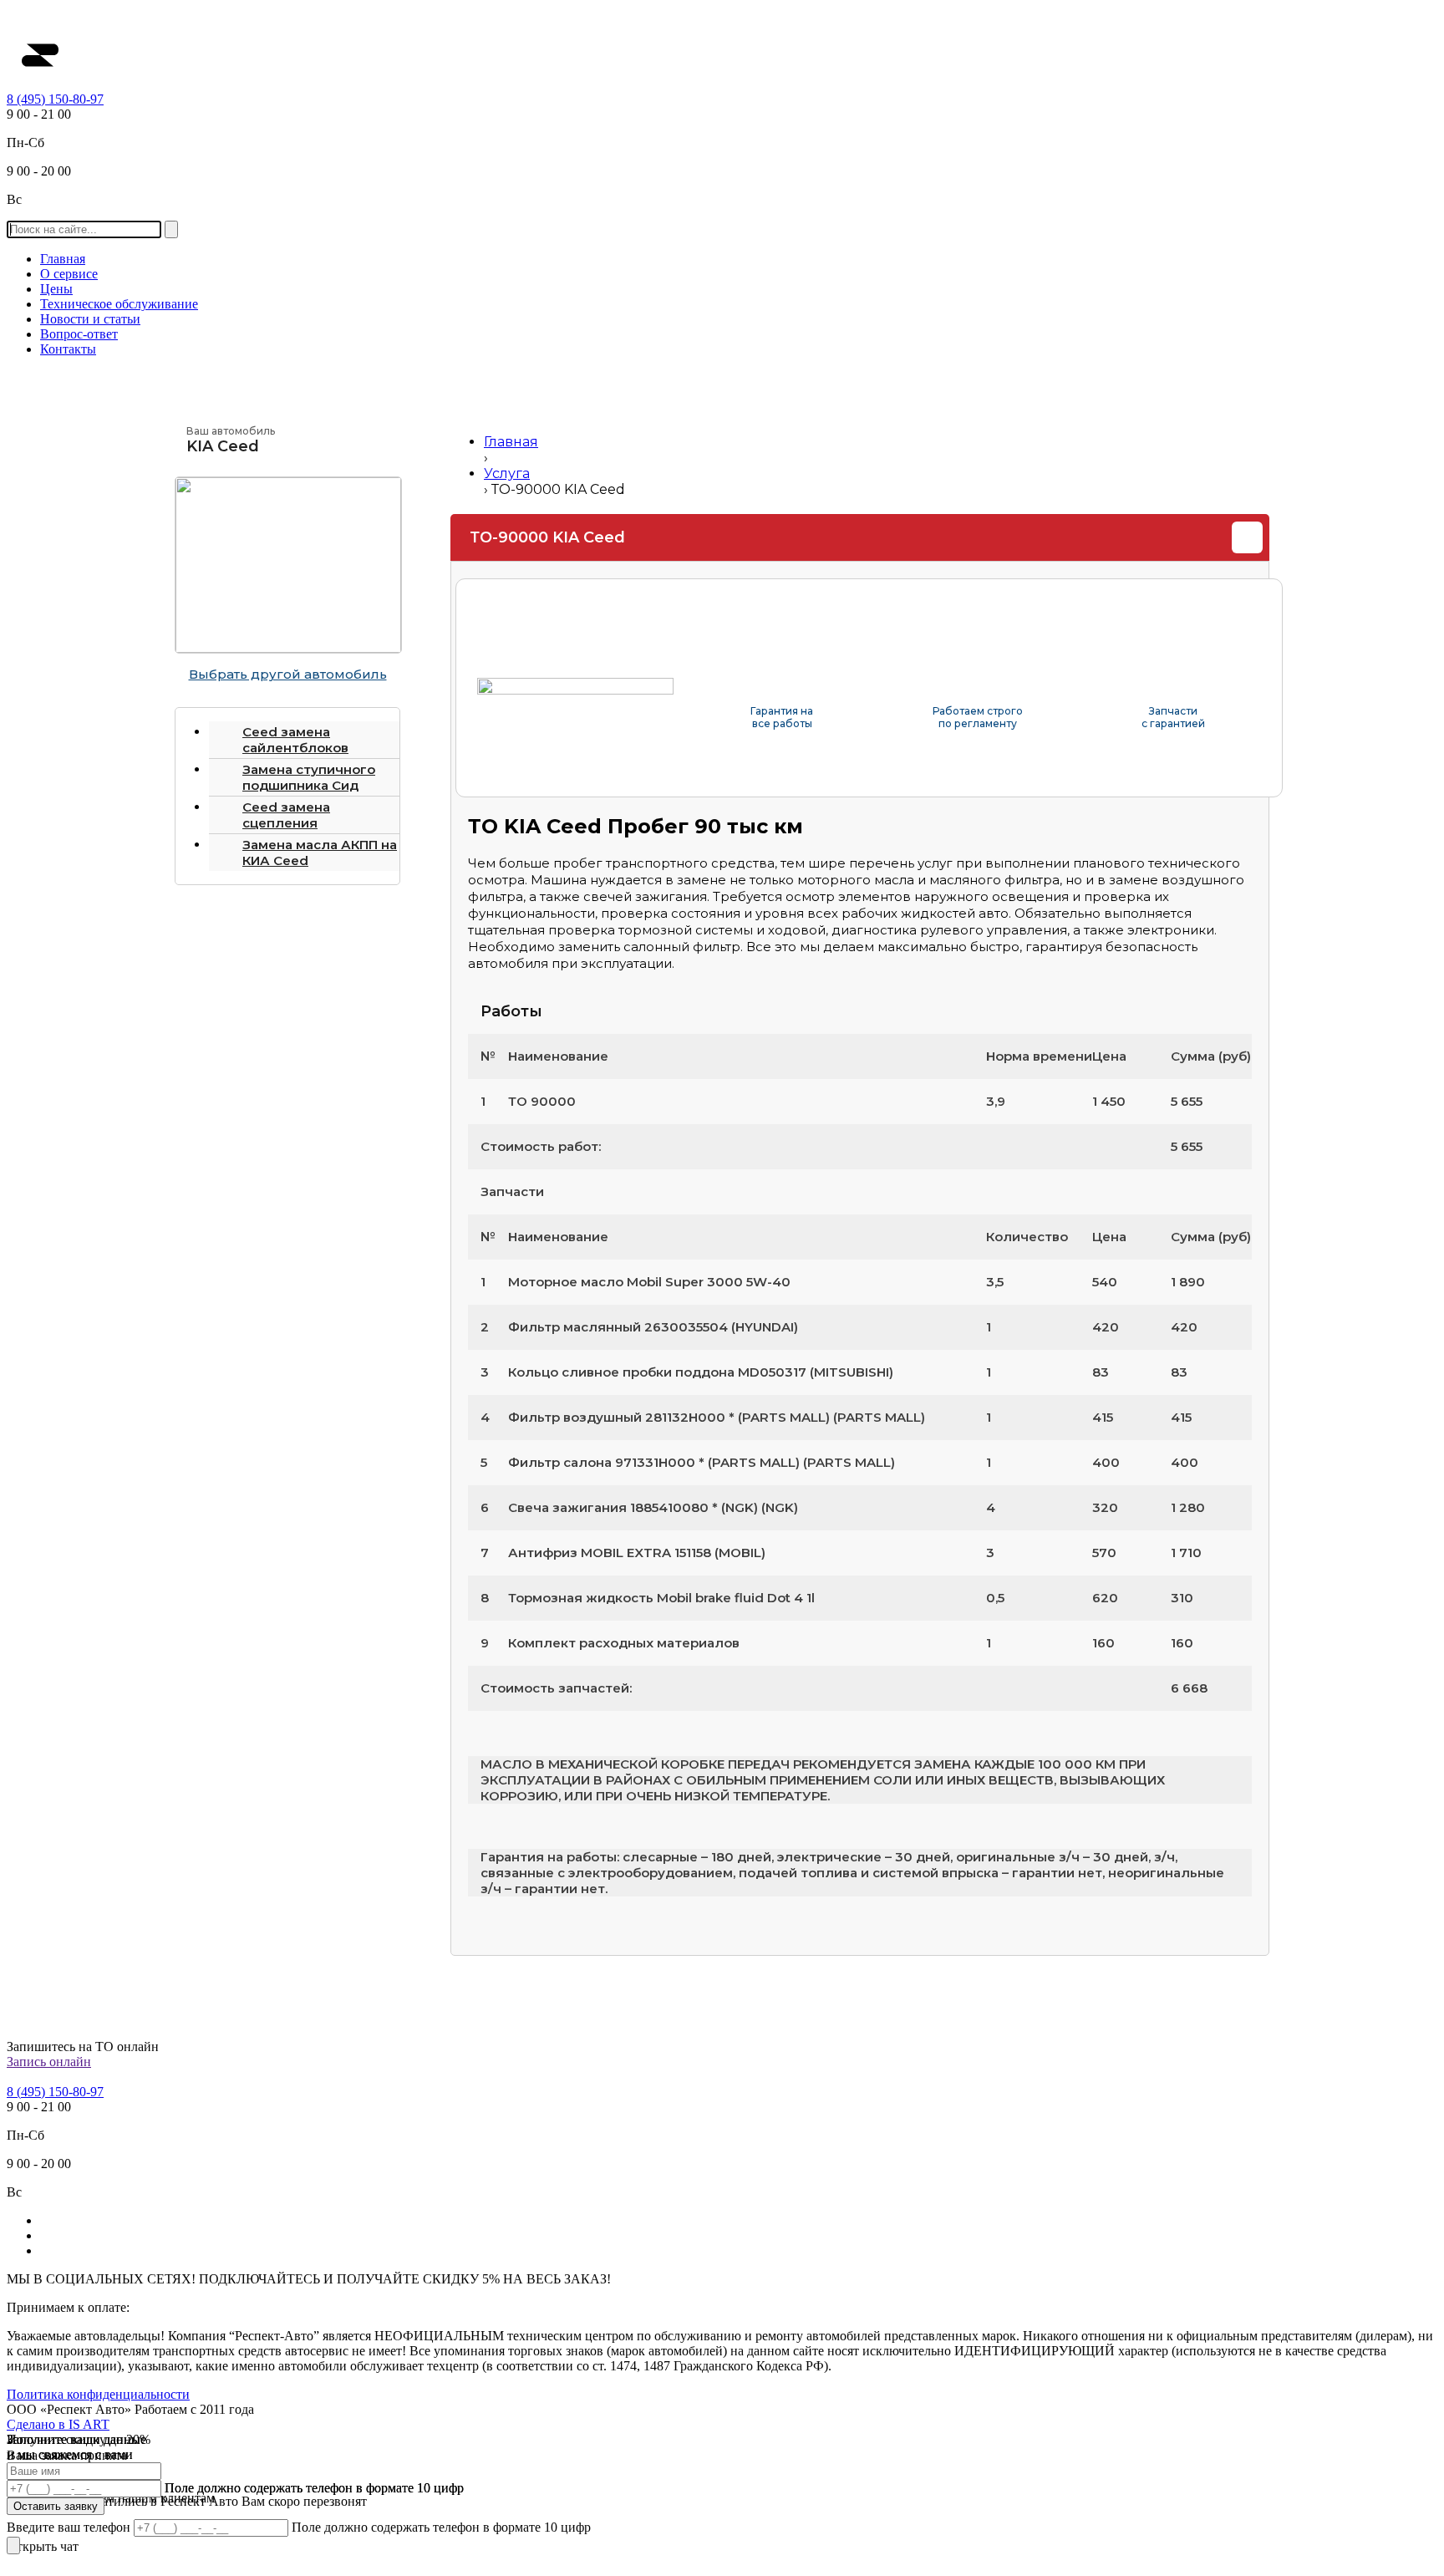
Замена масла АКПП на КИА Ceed (320, 853)
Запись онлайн (49, 2062)
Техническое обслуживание (119, 304)
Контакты (68, 349)
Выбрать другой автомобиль (288, 674)
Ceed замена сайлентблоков (295, 740)
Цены (56, 289)
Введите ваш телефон (70, 2527)
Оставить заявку (56, 2506)
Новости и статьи (90, 319)
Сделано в (58, 2424)
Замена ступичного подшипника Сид (309, 777)
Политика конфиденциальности (98, 2394)
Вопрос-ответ (79, 334)
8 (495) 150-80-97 (55, 99)
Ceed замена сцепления (286, 815)
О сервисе (69, 274)
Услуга (507, 473)
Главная (63, 259)
